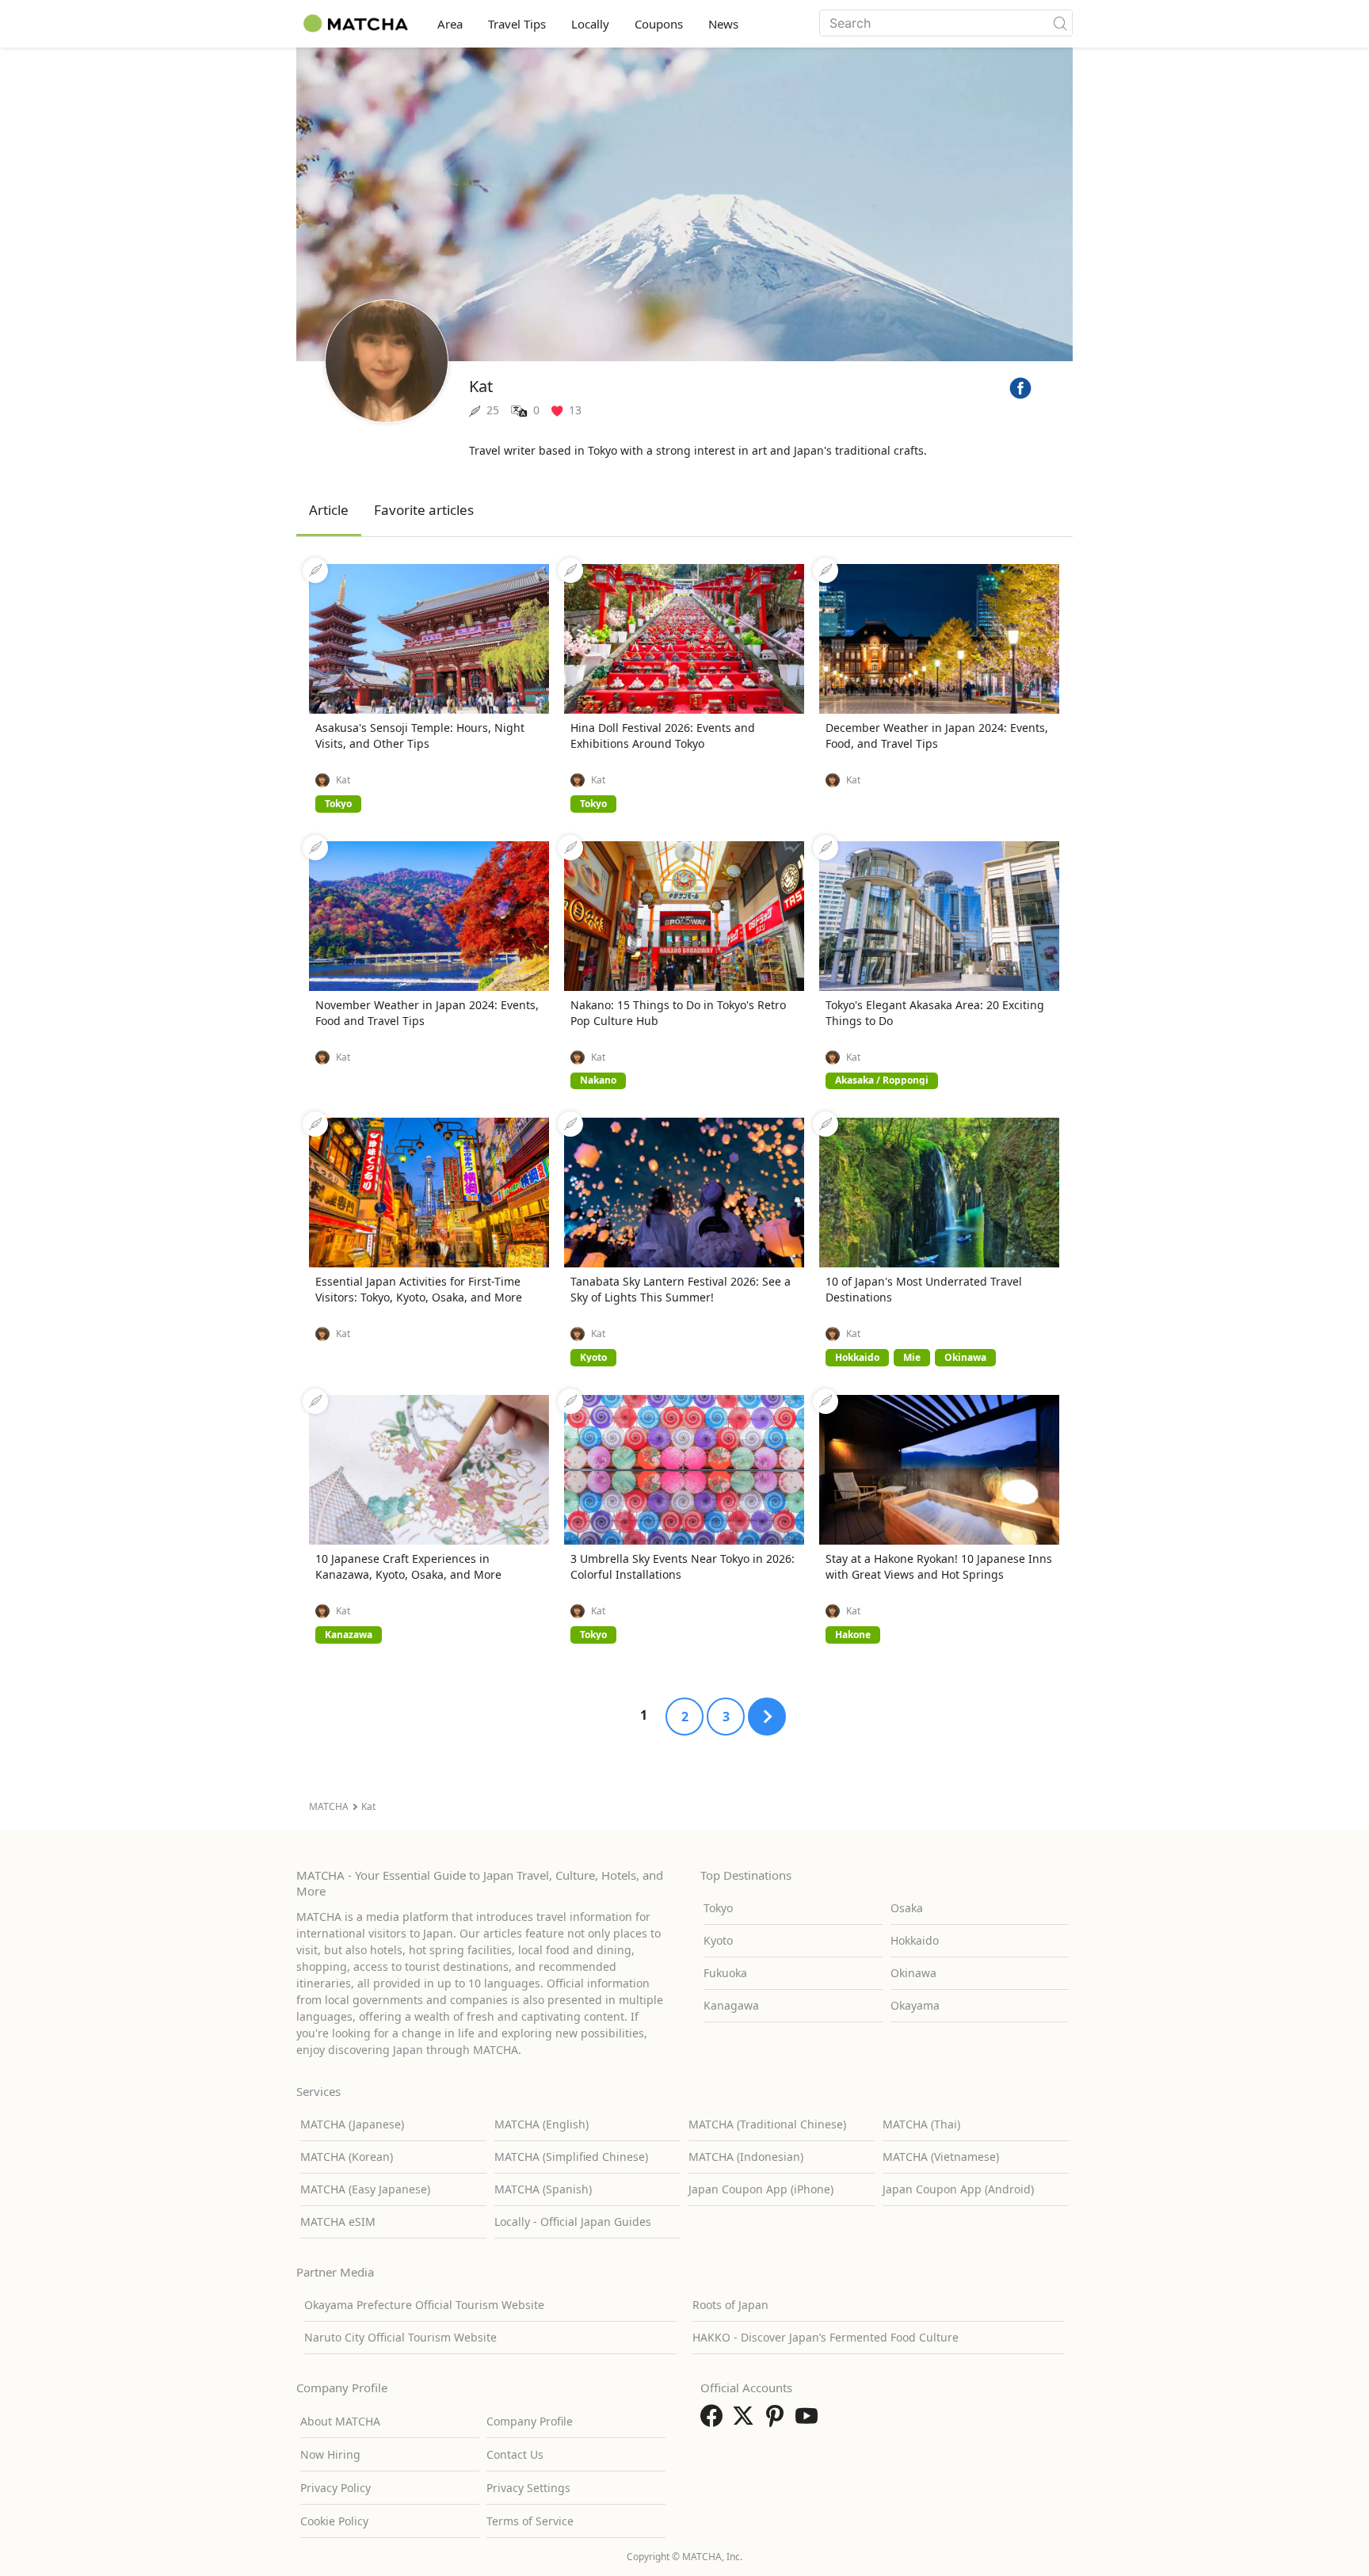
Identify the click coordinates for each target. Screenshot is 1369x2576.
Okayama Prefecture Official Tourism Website (424, 2305)
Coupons (659, 24)
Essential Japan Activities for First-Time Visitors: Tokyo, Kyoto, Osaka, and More (419, 1289)
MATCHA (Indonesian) (746, 2157)
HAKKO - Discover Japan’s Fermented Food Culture (826, 2337)
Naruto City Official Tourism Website (400, 2337)
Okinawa (913, 1973)
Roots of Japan (730, 2305)
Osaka (907, 1908)
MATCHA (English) (541, 2124)
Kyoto (718, 1940)
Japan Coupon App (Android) (958, 2189)
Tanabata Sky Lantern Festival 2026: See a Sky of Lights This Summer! (681, 1289)
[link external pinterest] (778, 2421)
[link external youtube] (810, 2421)
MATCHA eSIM (338, 2222)
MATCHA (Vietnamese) (941, 2157)
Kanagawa (731, 2005)
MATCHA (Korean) (347, 2157)
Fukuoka (725, 1973)
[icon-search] (1060, 23)
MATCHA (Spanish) (543, 2189)
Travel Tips (517, 24)
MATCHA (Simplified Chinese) (571, 2157)
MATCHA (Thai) (921, 2124)
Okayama (915, 2005)
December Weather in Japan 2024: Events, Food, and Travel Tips (937, 735)
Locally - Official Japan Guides (573, 2222)
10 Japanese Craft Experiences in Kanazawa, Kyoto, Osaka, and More (408, 1566)
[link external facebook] (715, 2421)
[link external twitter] (746, 2421)
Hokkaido (915, 1940)
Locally (590, 24)
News (723, 24)
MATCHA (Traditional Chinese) (767, 2124)
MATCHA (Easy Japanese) (365, 2189)
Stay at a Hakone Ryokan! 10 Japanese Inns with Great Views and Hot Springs (939, 1566)
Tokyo (718, 1908)
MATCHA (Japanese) (352, 2124)
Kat (343, 780)
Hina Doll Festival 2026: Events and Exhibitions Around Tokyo (663, 735)
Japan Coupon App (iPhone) (761, 2189)
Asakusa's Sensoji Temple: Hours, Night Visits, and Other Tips (420, 735)
